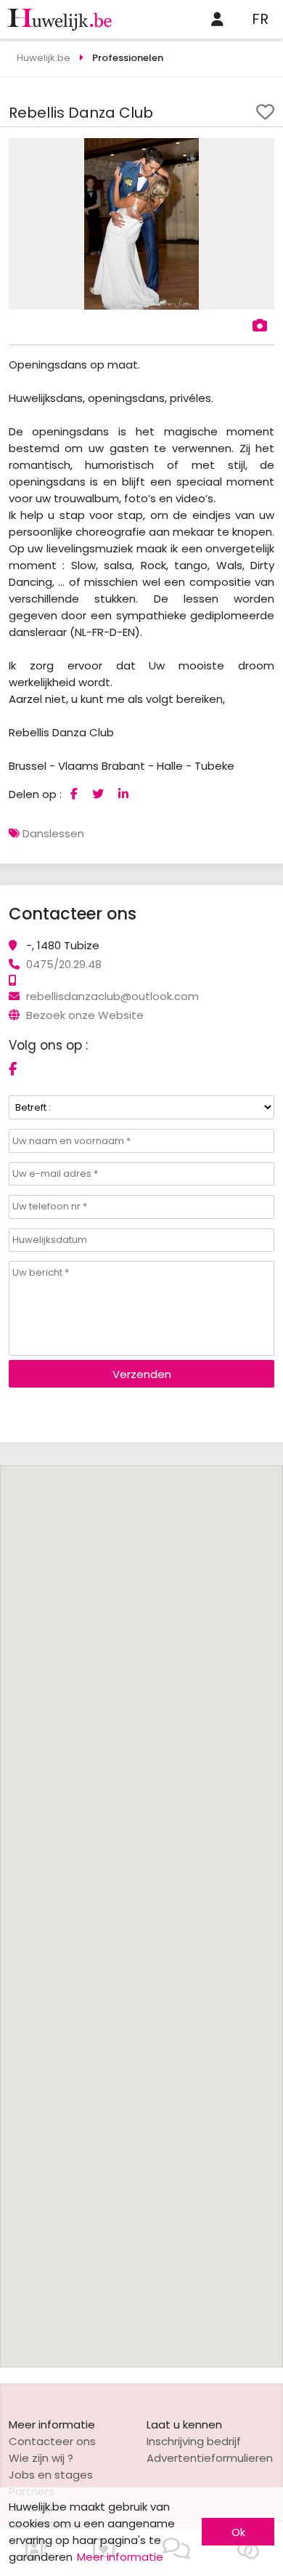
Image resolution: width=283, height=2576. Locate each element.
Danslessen (53, 833)
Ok (238, 2532)
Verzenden (142, 1374)
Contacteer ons (52, 2441)
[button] (261, 151)
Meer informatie (120, 2557)
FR (260, 19)
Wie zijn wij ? (41, 2458)
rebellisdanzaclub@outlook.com (112, 996)
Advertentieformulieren (210, 2458)
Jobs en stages (51, 2475)
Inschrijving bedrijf (194, 2441)
